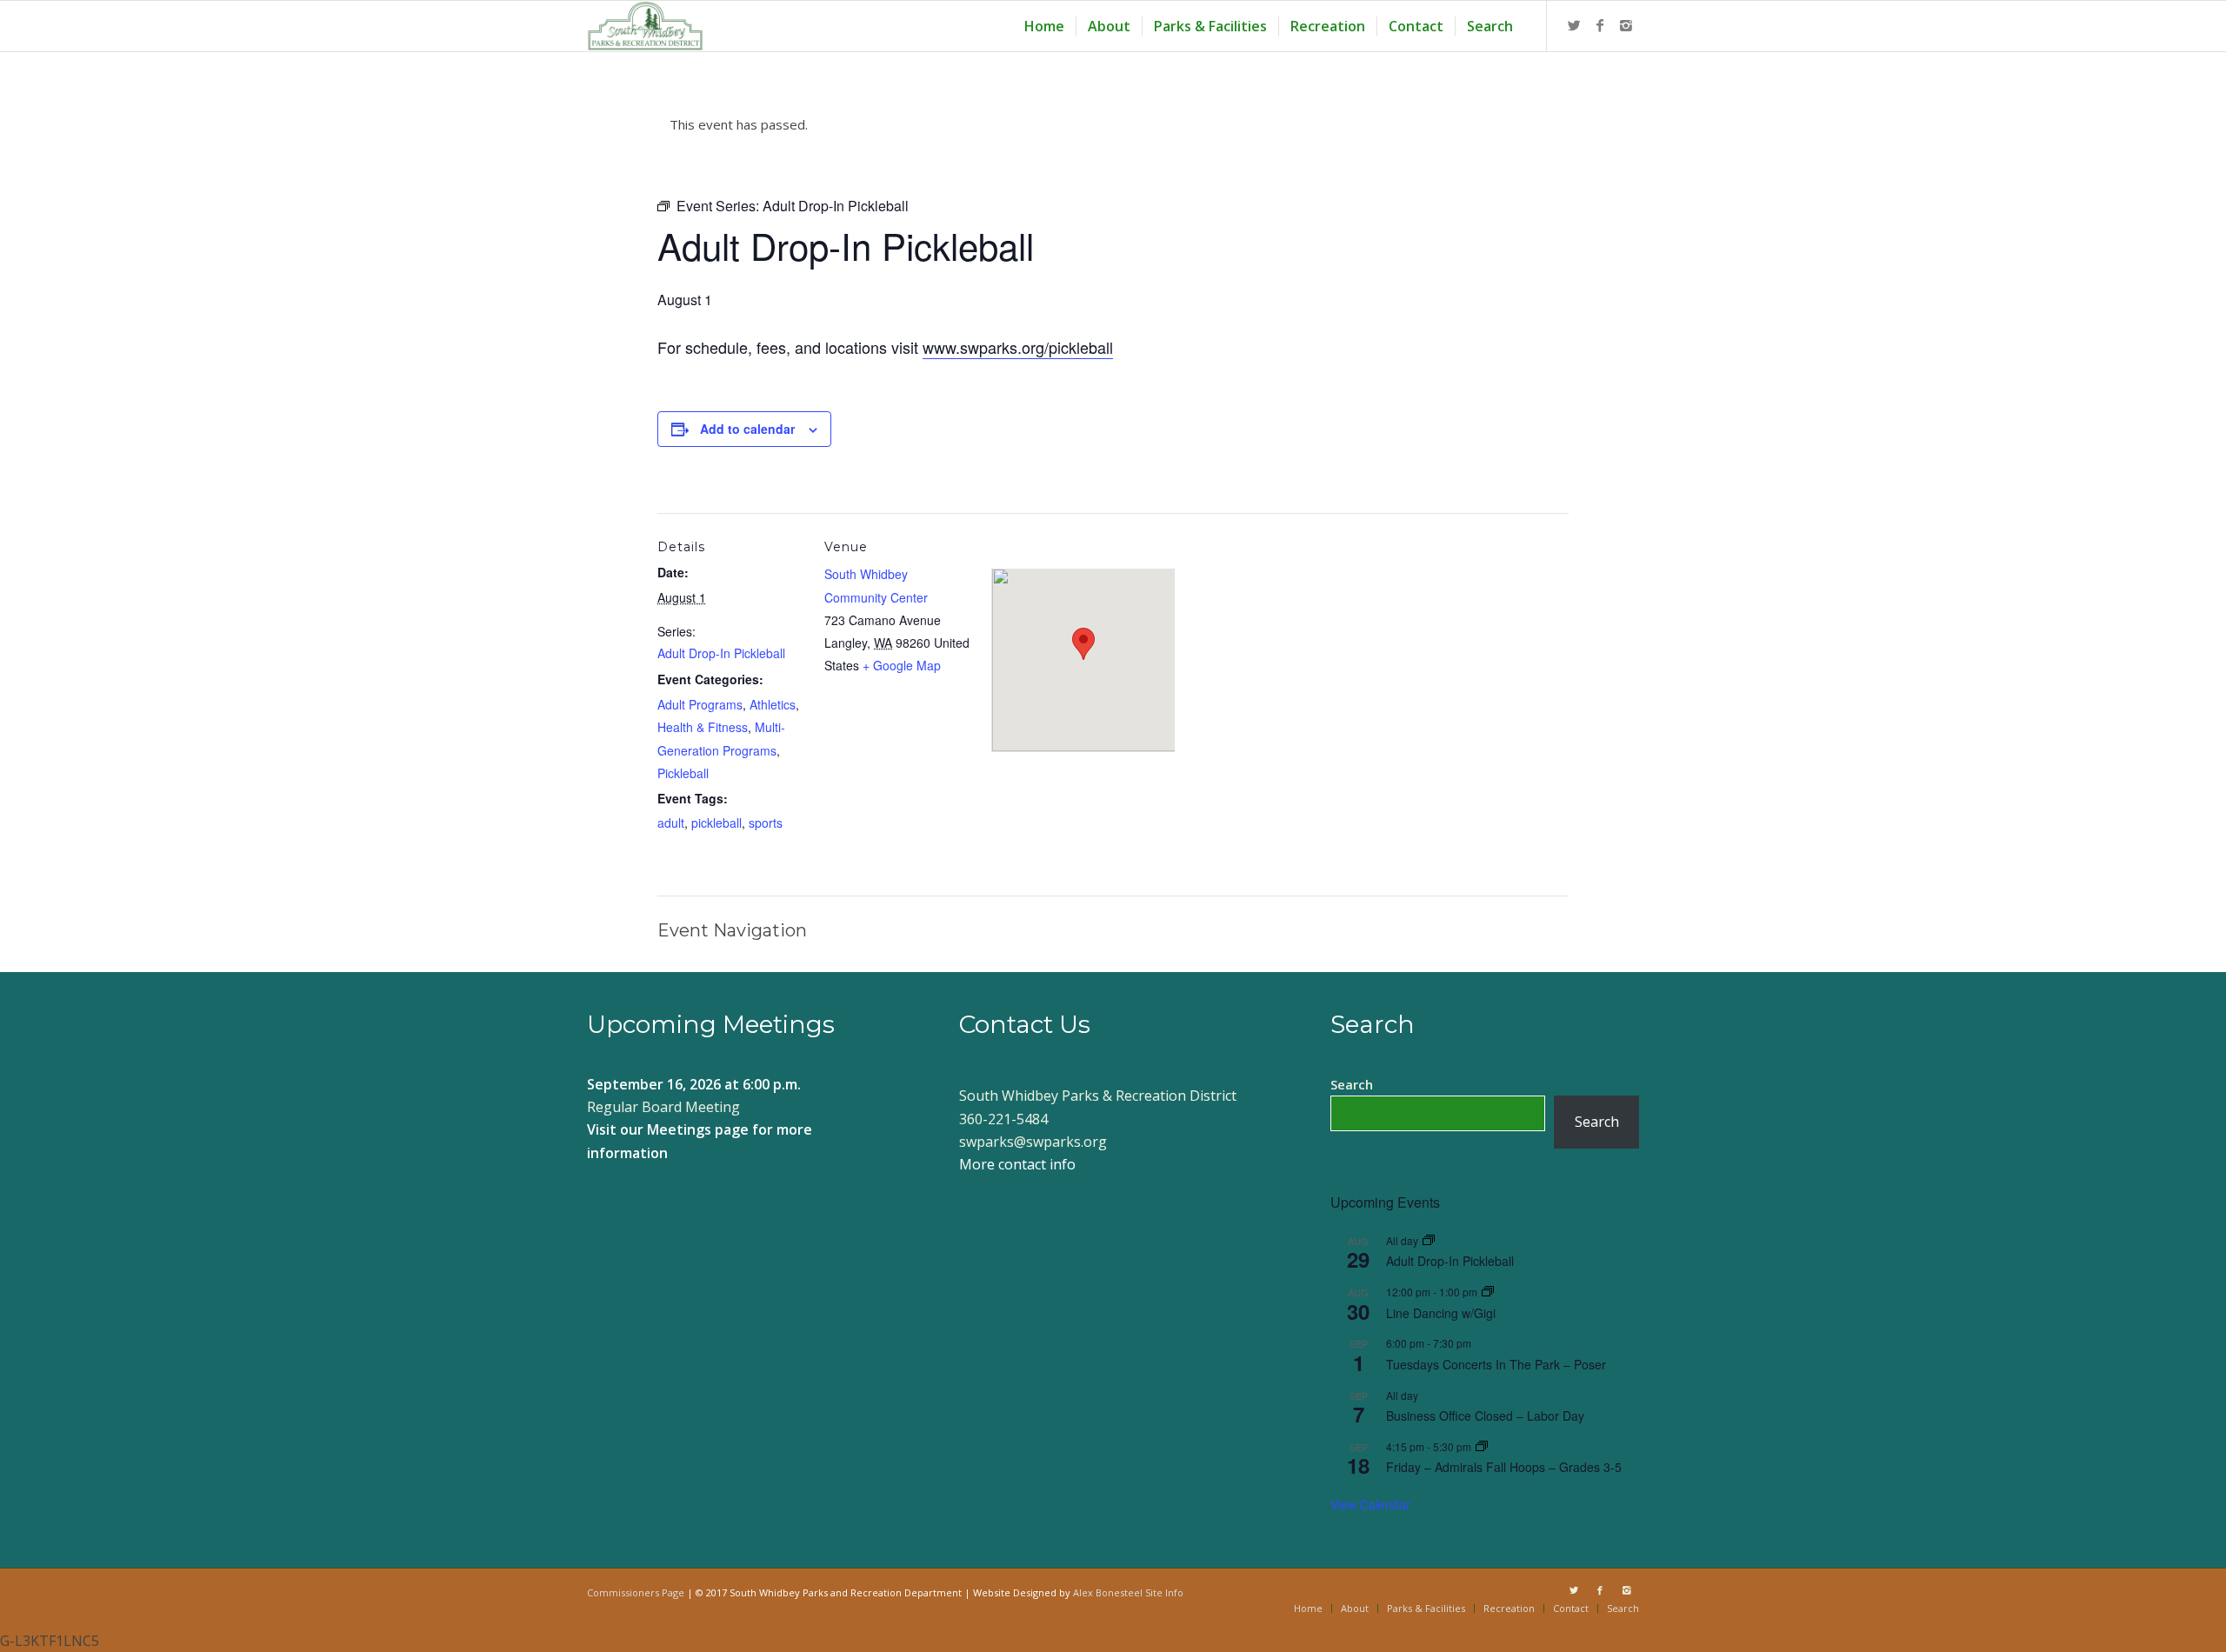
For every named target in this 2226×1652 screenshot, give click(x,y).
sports (766, 823)
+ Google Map (902, 665)
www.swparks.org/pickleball (1018, 347)
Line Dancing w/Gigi (1441, 1313)
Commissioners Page (636, 1592)
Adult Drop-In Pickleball (721, 653)
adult (671, 823)
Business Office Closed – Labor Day (1485, 1416)
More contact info (1017, 1164)
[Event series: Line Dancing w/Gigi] (1488, 1292)
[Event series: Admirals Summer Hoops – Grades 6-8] (1482, 1446)
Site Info (1164, 1592)
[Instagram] (1626, 25)
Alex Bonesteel (1108, 1592)
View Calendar (1370, 1504)
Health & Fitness (703, 727)
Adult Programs (700, 704)
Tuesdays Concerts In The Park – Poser (1496, 1364)
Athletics (773, 704)
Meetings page (698, 1129)
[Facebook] (1600, 25)
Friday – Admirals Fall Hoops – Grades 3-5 (1504, 1467)
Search (1352, 1084)
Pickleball (683, 773)
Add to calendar (747, 429)
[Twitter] (1574, 25)
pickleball (716, 823)
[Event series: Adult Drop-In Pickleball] (1429, 1240)
